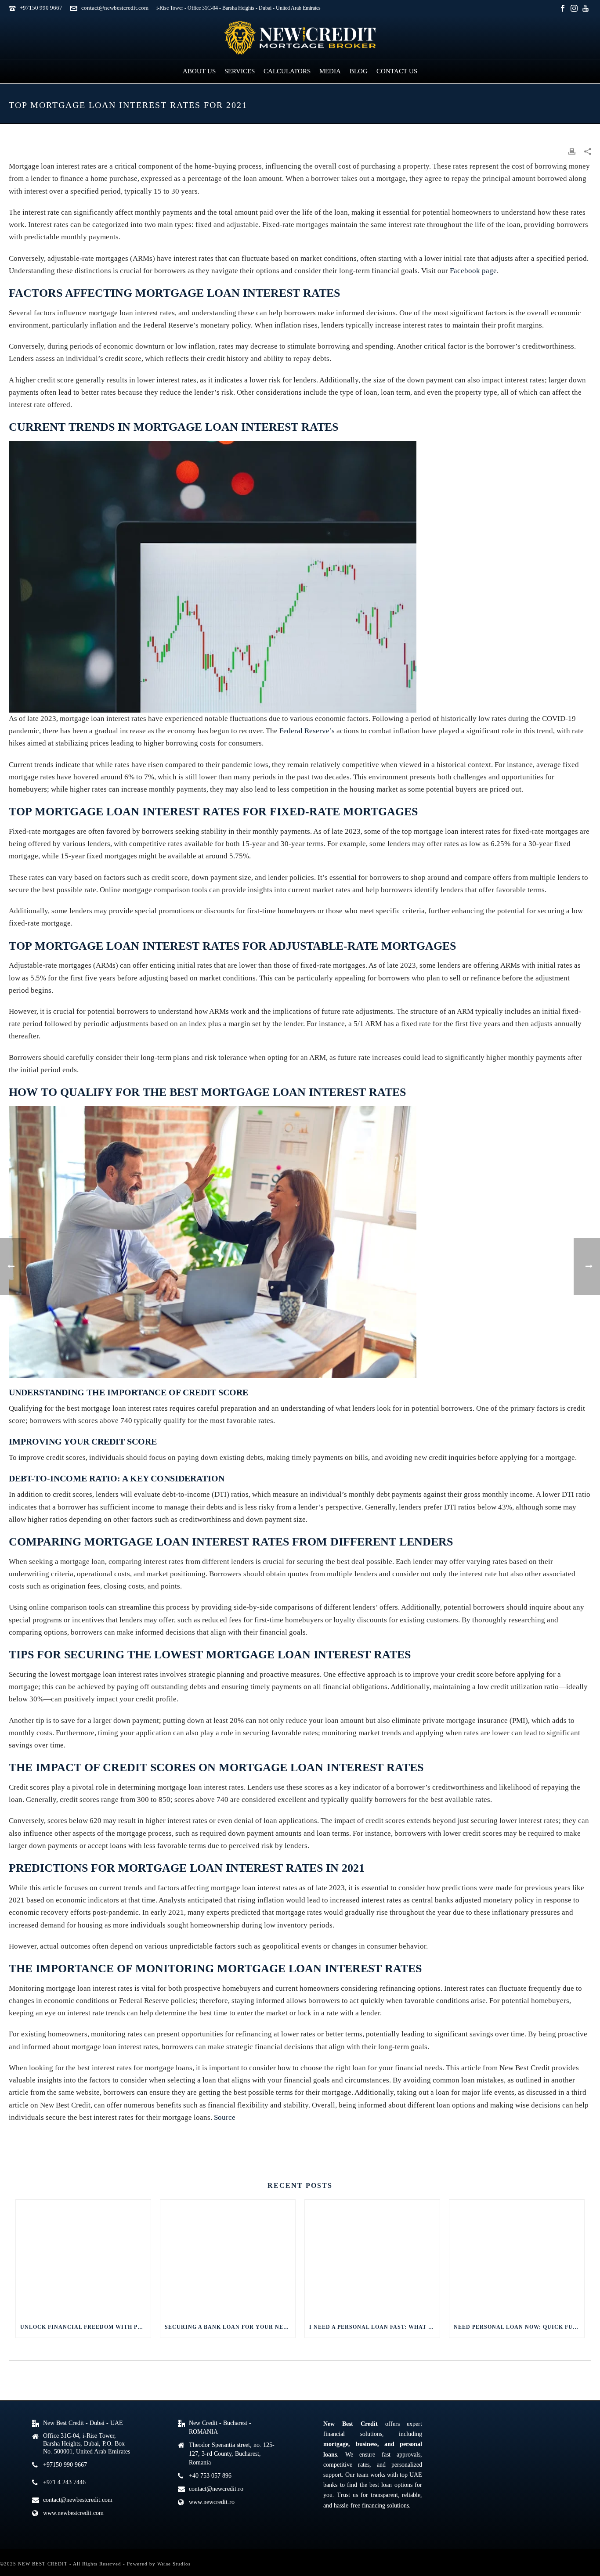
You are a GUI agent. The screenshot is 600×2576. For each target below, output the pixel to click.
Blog (359, 71)
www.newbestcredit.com (73, 2513)
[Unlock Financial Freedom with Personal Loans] (83, 2258)
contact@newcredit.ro (216, 2489)
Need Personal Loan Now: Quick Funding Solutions (519, 2327)
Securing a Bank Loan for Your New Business (230, 2327)
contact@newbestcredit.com (115, 8)
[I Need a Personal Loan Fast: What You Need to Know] (372, 2258)
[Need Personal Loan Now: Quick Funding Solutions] (517, 2258)
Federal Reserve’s (307, 731)
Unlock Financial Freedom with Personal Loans (85, 2327)
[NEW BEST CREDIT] (300, 38)
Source (225, 2117)
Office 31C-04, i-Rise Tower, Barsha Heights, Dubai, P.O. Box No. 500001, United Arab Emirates (87, 2444)
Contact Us (397, 71)
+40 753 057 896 (210, 2476)
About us (199, 71)
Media (330, 71)
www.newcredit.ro (212, 2502)
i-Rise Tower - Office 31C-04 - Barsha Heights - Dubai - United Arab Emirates (239, 8)
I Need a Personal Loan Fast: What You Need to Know (374, 2327)
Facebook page (473, 271)
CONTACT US (37, 2139)
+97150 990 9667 (41, 8)
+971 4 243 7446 (64, 2482)
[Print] (572, 151)
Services (240, 71)
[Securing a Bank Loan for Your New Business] (228, 2258)
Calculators (287, 71)
